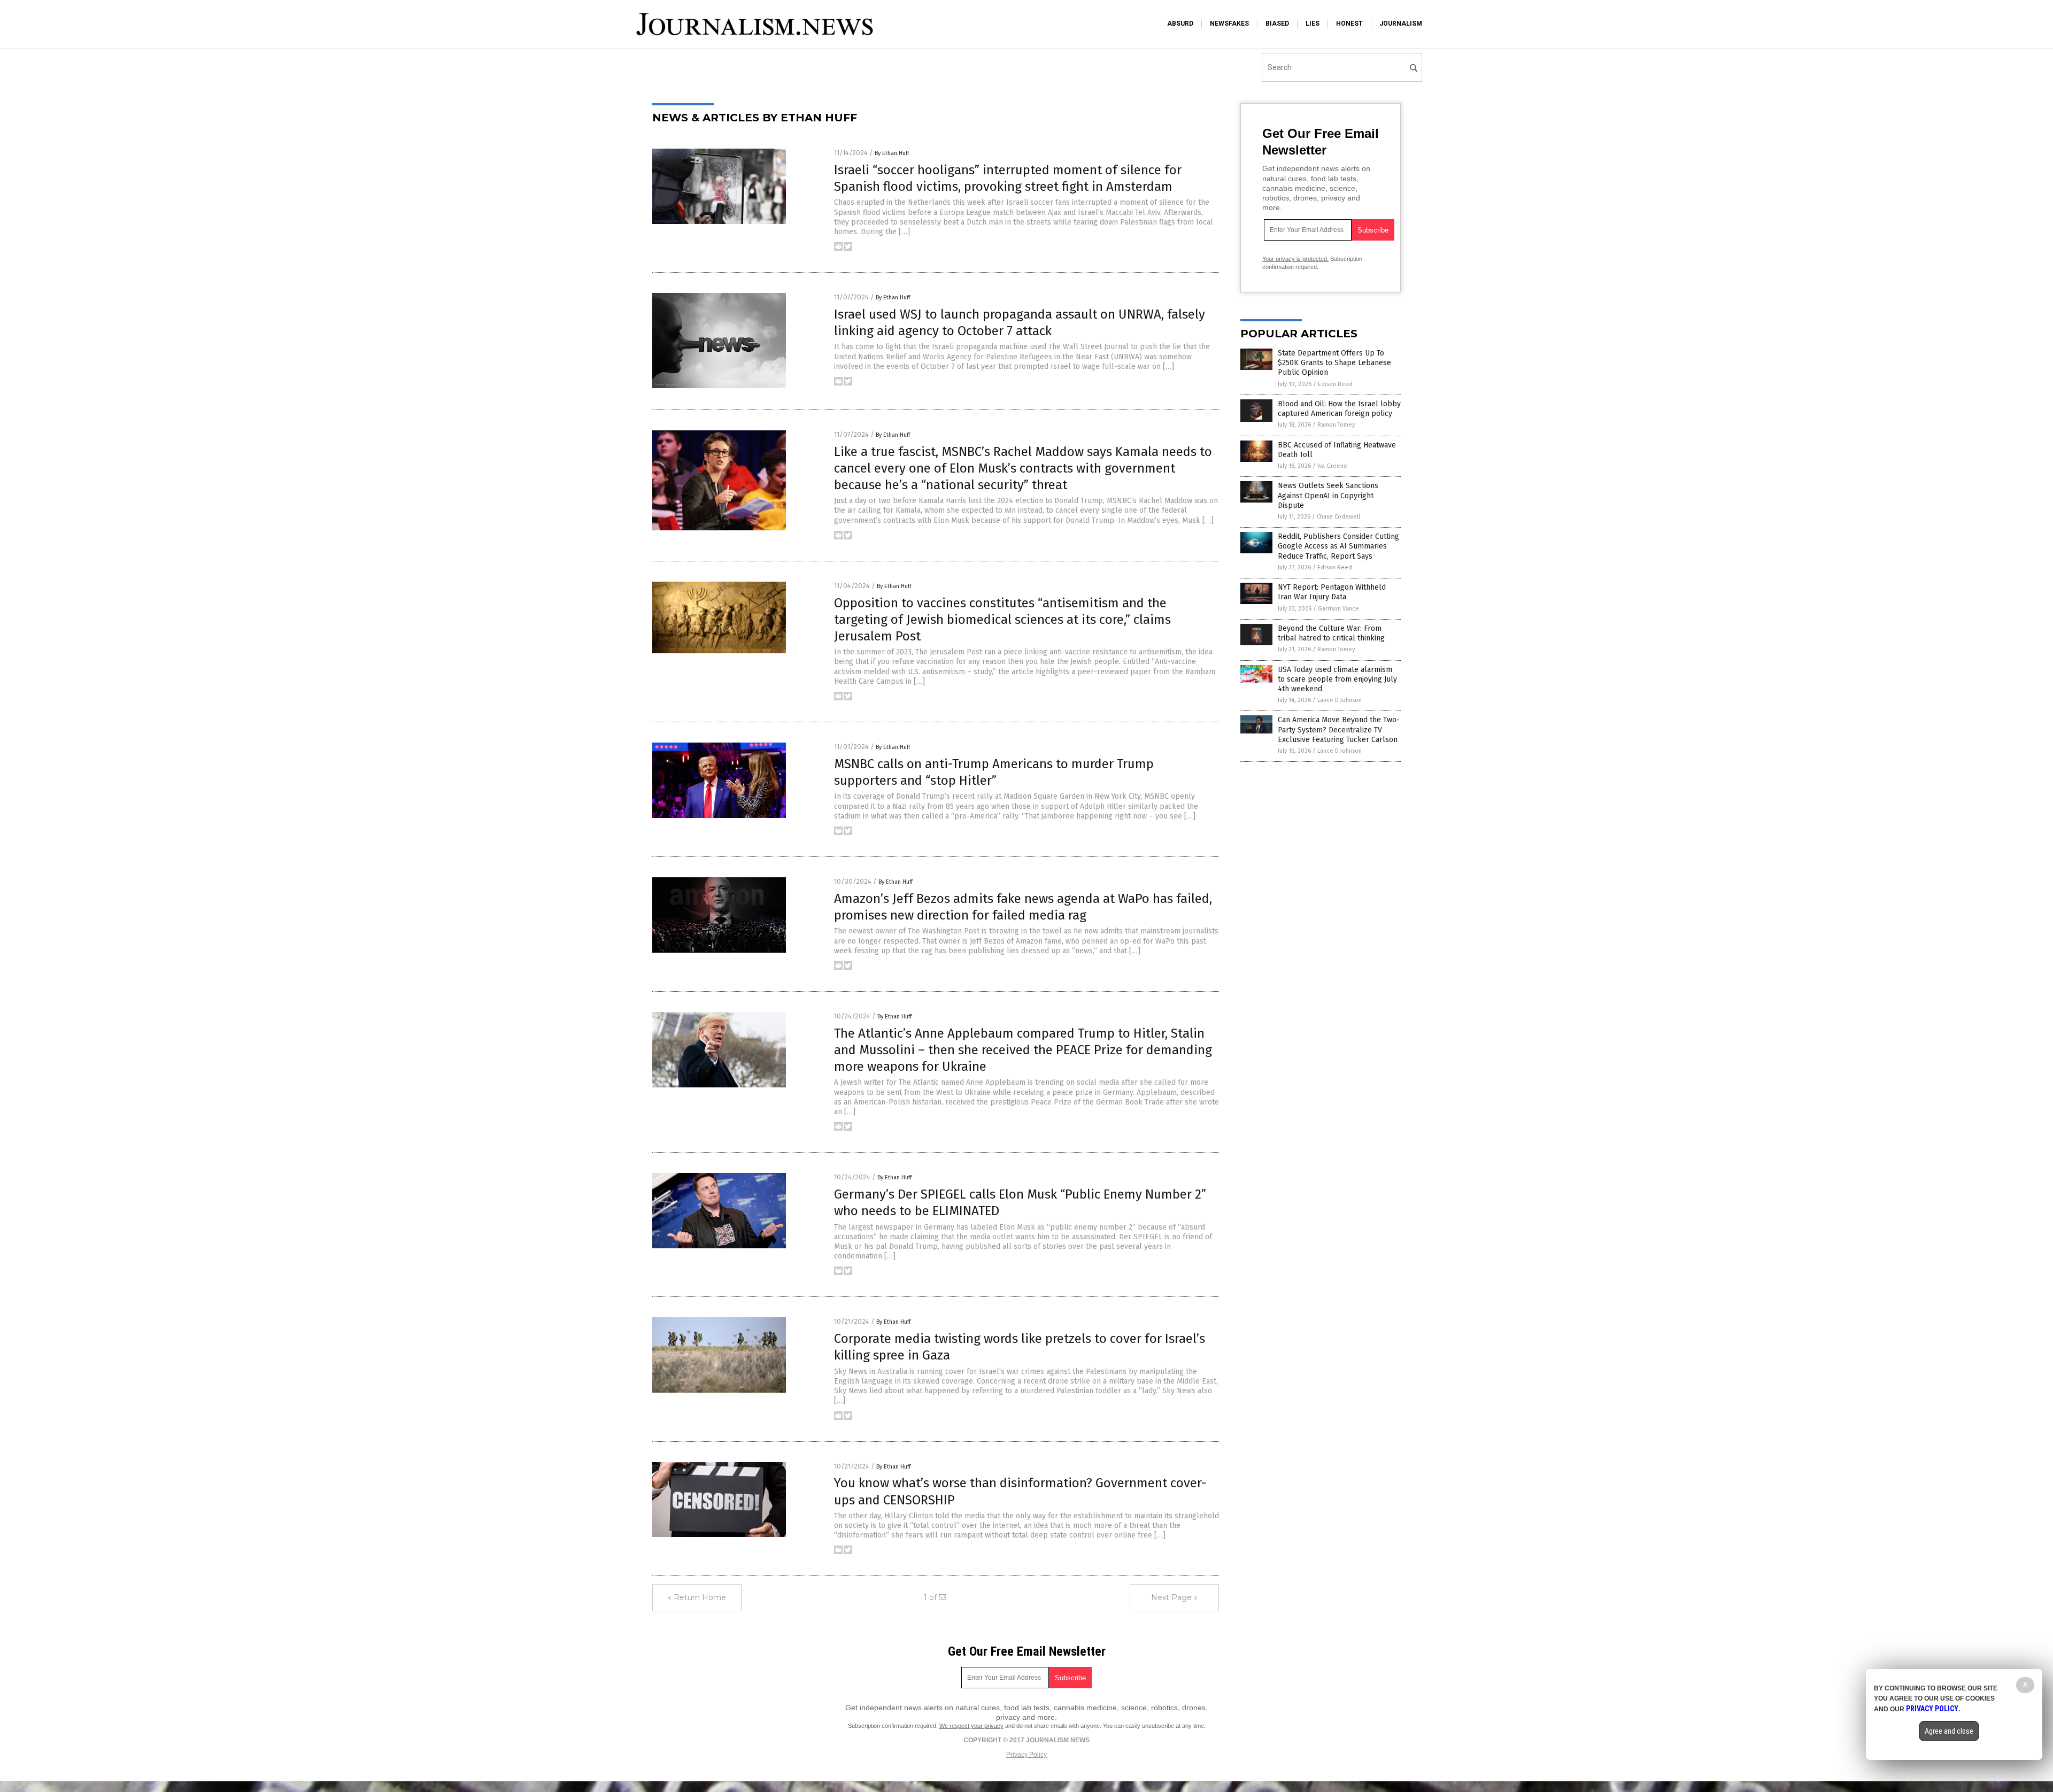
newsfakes (1229, 24)
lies (1313, 24)
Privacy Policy (1026, 1755)
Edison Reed (1335, 384)
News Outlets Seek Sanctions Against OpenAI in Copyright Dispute (1328, 495)
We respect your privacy (971, 1726)
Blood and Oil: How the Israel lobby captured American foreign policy (1339, 409)
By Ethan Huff (892, 153)
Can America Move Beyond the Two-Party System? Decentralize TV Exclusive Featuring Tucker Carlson (1339, 729)
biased (1277, 24)
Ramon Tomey (1336, 425)
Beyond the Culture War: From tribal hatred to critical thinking (1331, 633)
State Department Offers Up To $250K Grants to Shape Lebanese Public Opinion (1334, 363)
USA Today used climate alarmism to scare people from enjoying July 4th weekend (1337, 679)
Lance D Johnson (1340, 700)
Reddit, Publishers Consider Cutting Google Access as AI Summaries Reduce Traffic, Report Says (1338, 546)
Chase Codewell (1338, 517)
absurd (1180, 24)
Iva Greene (1332, 466)
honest (1349, 24)
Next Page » (1174, 1597)
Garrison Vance (1338, 609)
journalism (1401, 24)
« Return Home (697, 1597)
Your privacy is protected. (1295, 259)
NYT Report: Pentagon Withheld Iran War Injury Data (1332, 592)
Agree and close (1949, 1731)
